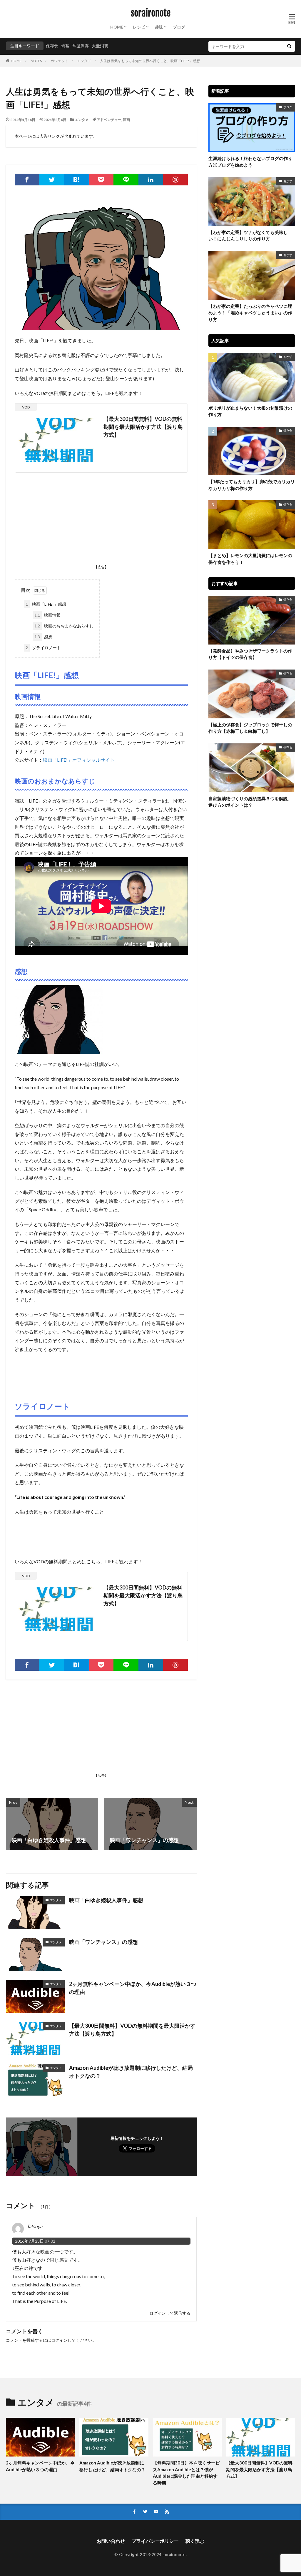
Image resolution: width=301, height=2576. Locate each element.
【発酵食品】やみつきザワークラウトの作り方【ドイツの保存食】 (250, 654)
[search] (289, 46)
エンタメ (84, 61)
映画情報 (47, 615)
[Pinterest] (175, 180)
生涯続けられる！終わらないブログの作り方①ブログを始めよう (250, 162)
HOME (117, 27)
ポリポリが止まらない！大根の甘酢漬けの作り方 (250, 411)
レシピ (139, 27)
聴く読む (195, 2541)
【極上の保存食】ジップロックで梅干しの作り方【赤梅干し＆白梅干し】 (250, 728)
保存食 (52, 46)
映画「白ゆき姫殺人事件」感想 (106, 1900)
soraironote (151, 13)
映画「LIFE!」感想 (46, 604)
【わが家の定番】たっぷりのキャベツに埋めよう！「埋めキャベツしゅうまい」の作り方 (250, 313)
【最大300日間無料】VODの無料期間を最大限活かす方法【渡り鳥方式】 (143, 427)
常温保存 (81, 46)
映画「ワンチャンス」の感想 (103, 1942)
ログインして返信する (170, 2313)
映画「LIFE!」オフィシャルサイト (79, 760)
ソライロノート (43, 648)
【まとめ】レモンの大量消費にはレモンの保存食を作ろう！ (250, 559)
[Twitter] (52, 180)
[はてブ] (76, 180)
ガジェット (59, 61)
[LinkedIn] (151, 180)
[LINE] (126, 180)
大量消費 (100, 46)
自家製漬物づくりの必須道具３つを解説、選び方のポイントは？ (250, 802)
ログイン (59, 2340)
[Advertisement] (101, 520)
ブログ (179, 27)
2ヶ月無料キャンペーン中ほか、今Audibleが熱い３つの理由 (133, 1988)
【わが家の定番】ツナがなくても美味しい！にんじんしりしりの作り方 (248, 236)
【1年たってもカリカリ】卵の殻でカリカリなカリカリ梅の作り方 (252, 485)
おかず (288, 181)
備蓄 (65, 46)
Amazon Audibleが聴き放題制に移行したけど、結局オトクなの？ (131, 2072)
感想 (43, 637)
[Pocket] (101, 180)
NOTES (36, 61)
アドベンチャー (109, 120)
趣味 (159, 27)
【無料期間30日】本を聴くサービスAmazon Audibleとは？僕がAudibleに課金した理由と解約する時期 (186, 2473)
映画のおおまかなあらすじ (64, 626)
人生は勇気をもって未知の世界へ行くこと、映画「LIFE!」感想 (150, 61)
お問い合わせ (111, 2541)
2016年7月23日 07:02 (35, 2241)
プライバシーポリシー (155, 2541)
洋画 (126, 120)
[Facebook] (27, 180)
